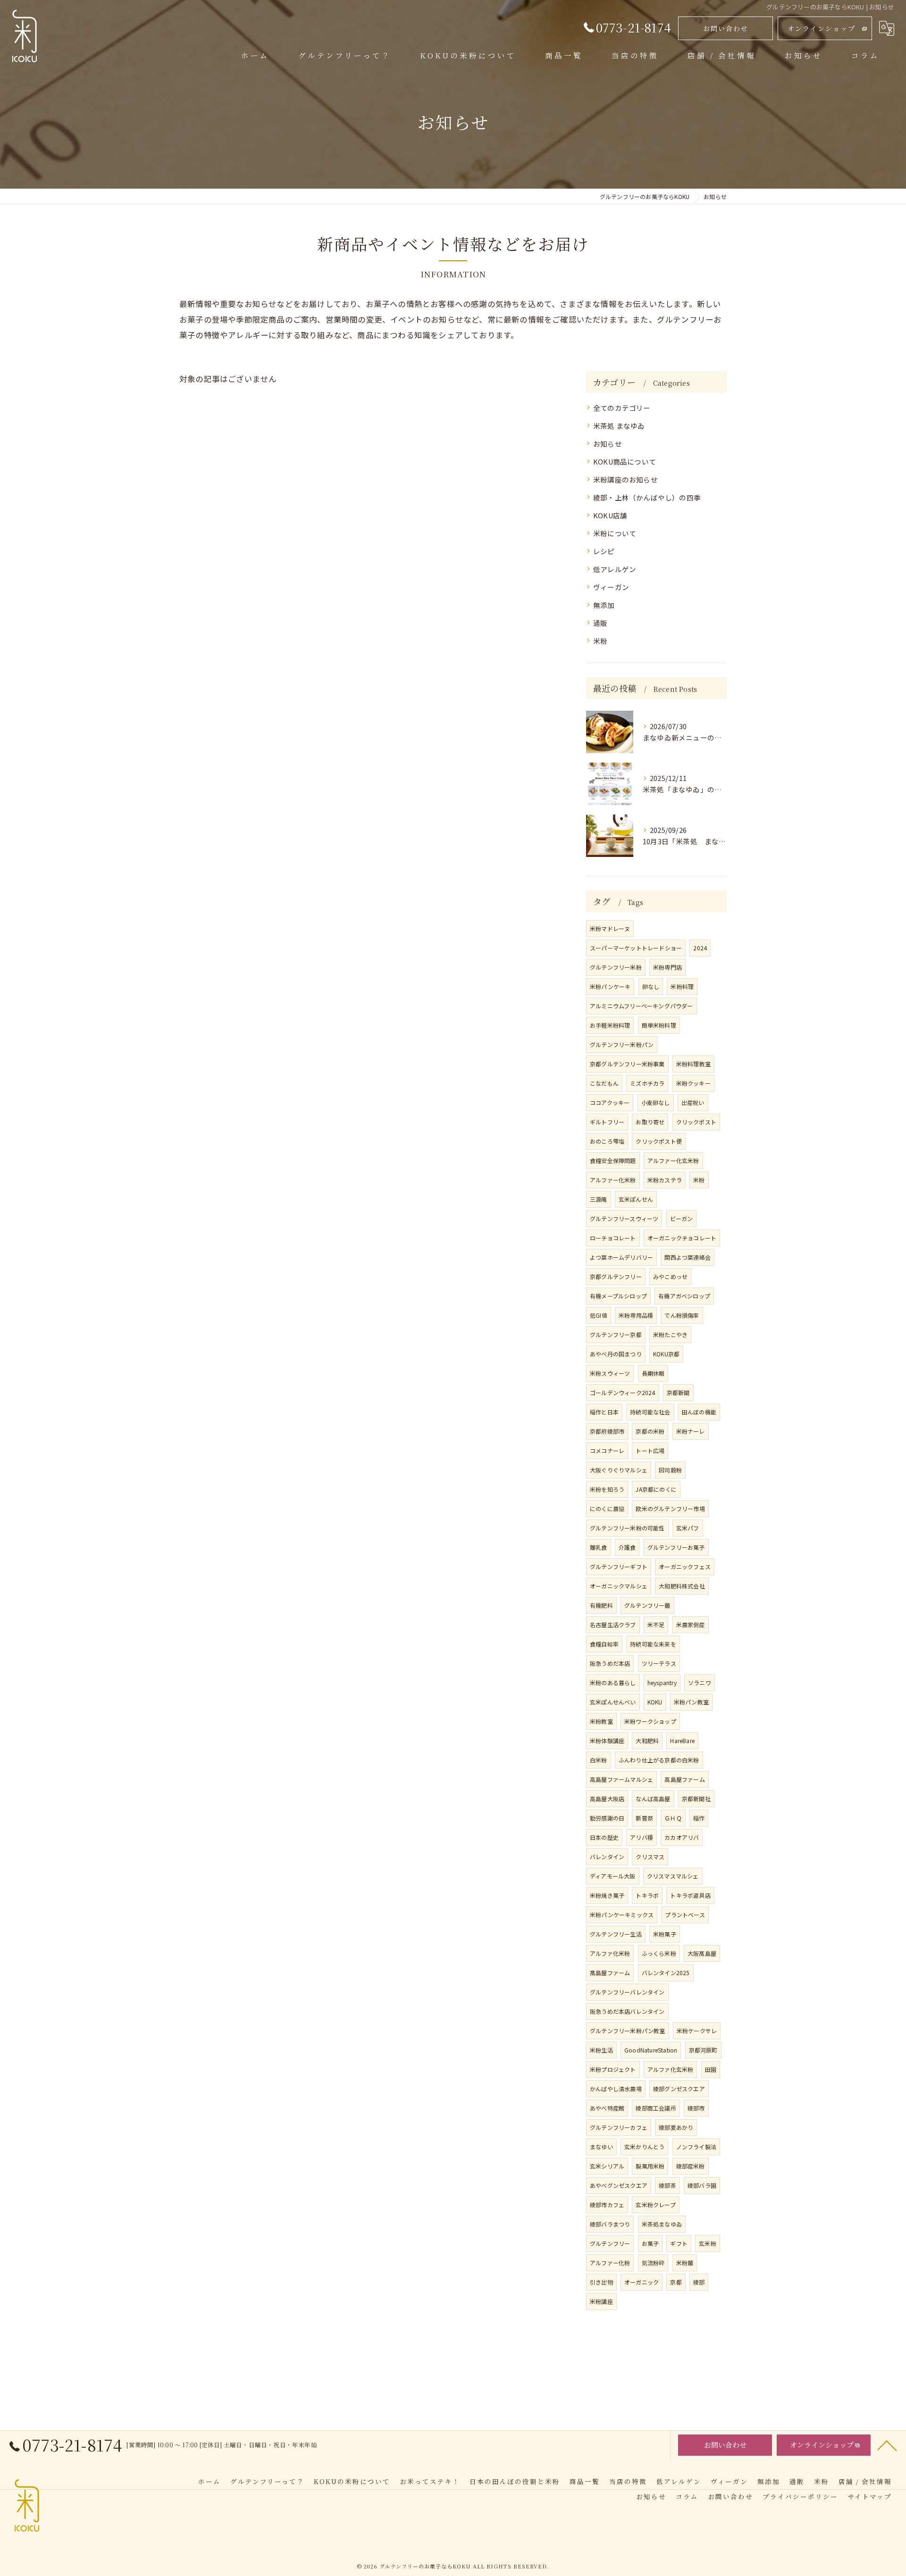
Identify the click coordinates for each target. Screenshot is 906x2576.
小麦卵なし (656, 1102)
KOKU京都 (666, 1354)
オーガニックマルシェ (619, 1586)
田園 (711, 2069)
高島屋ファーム (684, 1779)
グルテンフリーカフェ (619, 2127)
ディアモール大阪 (613, 1876)
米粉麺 (685, 2263)
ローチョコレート (613, 1238)
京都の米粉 (650, 1431)
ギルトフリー (607, 1122)
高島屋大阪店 (607, 1799)
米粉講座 (601, 2301)
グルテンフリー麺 (647, 1605)
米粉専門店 (667, 967)
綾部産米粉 (691, 2166)
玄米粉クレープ (655, 2205)
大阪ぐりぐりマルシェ (619, 1470)
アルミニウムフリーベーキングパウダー (642, 1006)
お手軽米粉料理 (610, 1025)
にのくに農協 (607, 1508)
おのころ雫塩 (607, 1141)
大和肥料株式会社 (682, 1586)
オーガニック (642, 2282)
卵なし (651, 986)
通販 (600, 623)
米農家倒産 (691, 1625)
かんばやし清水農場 (616, 2089)
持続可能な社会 (650, 1412)
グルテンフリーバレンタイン (627, 1992)
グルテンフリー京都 (616, 1334)
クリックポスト (696, 1122)
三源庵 (599, 1199)
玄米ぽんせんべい (613, 1702)
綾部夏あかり (676, 2127)
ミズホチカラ (647, 1083)
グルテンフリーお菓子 (676, 1547)
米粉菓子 (665, 1934)
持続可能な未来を (653, 1644)
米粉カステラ (665, 1180)
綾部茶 (667, 2185)
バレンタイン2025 (666, 1973)
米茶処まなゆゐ (662, 2224)
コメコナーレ (607, 1450)
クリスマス (650, 1857)
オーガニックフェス (685, 1566)
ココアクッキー (610, 1102)
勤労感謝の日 (607, 1818)
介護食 (627, 1547)
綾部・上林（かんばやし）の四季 (647, 497)
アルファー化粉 (610, 2263)
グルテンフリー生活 (616, 1934)
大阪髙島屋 (702, 1953)
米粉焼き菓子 (607, 1895)
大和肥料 (647, 1741)
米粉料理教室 (693, 1064)
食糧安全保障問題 (613, 1160)
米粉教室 (601, 1721)
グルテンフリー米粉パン (622, 1044)
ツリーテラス (659, 1663)
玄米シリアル (607, 2166)
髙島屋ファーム (610, 1973)
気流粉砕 (653, 2263)
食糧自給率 (604, 1644)
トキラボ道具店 (690, 1895)
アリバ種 (642, 1837)
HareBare (682, 1741)
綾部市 (696, 2108)
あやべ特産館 (607, 2108)
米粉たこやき (670, 1334)
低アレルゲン (615, 569)
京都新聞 (678, 1392)
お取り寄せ (650, 1122)
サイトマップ (870, 2496)
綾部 (699, 2282)
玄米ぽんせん (636, 1199)
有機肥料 (601, 1605)
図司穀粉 (670, 1470)
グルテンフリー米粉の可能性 (627, 1528)
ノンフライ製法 (696, 2147)
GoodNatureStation (651, 2050)
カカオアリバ (682, 1837)
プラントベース (685, 1915)
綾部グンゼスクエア (679, 2089)
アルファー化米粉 (613, 1180)
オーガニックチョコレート (682, 1238)
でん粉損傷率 (682, 1315)
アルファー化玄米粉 (673, 1160)
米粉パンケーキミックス (622, 1915)
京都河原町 (703, 2050)
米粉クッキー (693, 1083)
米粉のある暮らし (613, 1683)
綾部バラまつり (610, 2224)
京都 (676, 2282)
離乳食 (599, 1547)
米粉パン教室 (691, 1702)
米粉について (615, 533)
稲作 (699, 1818)
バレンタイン (607, 1857)
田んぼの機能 (699, 1412)
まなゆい (601, 2147)
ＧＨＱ (673, 1818)
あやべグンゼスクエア (619, 2185)
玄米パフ (688, 1528)
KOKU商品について (625, 461)
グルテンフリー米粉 (616, 967)
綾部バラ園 (702, 2185)
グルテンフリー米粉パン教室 (628, 2031)
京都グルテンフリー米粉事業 (627, 1064)
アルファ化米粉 (610, 1953)
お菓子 (650, 2243)
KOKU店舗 (610, 515)
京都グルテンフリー (616, 1276)
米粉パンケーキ (610, 986)
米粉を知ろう (607, 1489)
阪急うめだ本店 (610, 1663)
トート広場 (650, 1450)
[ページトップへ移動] (887, 2445)
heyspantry (662, 1683)
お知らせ (608, 444)
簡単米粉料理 (659, 1025)
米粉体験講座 (607, 1741)
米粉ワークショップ (650, 1721)
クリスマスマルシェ (673, 1876)
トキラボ (647, 1895)
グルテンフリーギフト (619, 1566)
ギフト (679, 2243)
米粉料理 (682, 986)
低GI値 (599, 1315)
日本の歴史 (604, 1837)
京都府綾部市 (607, 1431)
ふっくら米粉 (659, 1953)
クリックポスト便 (659, 1141)
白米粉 (599, 1760)
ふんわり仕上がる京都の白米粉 (659, 1760)
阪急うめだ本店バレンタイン (627, 2011)
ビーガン (682, 1218)
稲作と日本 (604, 1412)
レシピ (604, 551)
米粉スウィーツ (610, 1373)
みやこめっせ (670, 1276)
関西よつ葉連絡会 (688, 1257)
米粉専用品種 (636, 1315)
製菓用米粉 (650, 2166)
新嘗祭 (644, 1818)
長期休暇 (653, 1373)
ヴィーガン (611, 587)
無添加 (604, 605)
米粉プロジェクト (613, 2069)
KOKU (655, 1702)
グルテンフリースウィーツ (624, 1218)
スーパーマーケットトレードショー (636, 948)
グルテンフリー (610, 2243)
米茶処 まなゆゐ (619, 426)
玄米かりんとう (644, 2147)
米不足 (656, 1625)
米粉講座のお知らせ (625, 479)
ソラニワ (700, 1683)
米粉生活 (601, 2050)
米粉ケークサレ (697, 2031)
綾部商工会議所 (656, 2108)
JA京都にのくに (656, 1489)
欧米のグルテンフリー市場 (670, 1508)
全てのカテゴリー (622, 408)
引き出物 (601, 2282)
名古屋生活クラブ (613, 1625)
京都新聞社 (696, 1799)
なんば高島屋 (653, 1799)
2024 (700, 948)
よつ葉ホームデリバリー (621, 1257)
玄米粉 (708, 2243)
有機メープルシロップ (618, 1296)
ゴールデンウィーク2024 (623, 1392)
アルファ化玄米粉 (671, 2069)
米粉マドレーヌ (610, 928)
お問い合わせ (726, 28)
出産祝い (693, 1102)
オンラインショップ (822, 28)
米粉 (600, 641)
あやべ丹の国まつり (616, 1354)
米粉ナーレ (691, 1431)
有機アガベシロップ (684, 1296)
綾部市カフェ (607, 2205)
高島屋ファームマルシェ (621, 1779)
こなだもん (604, 1083)
